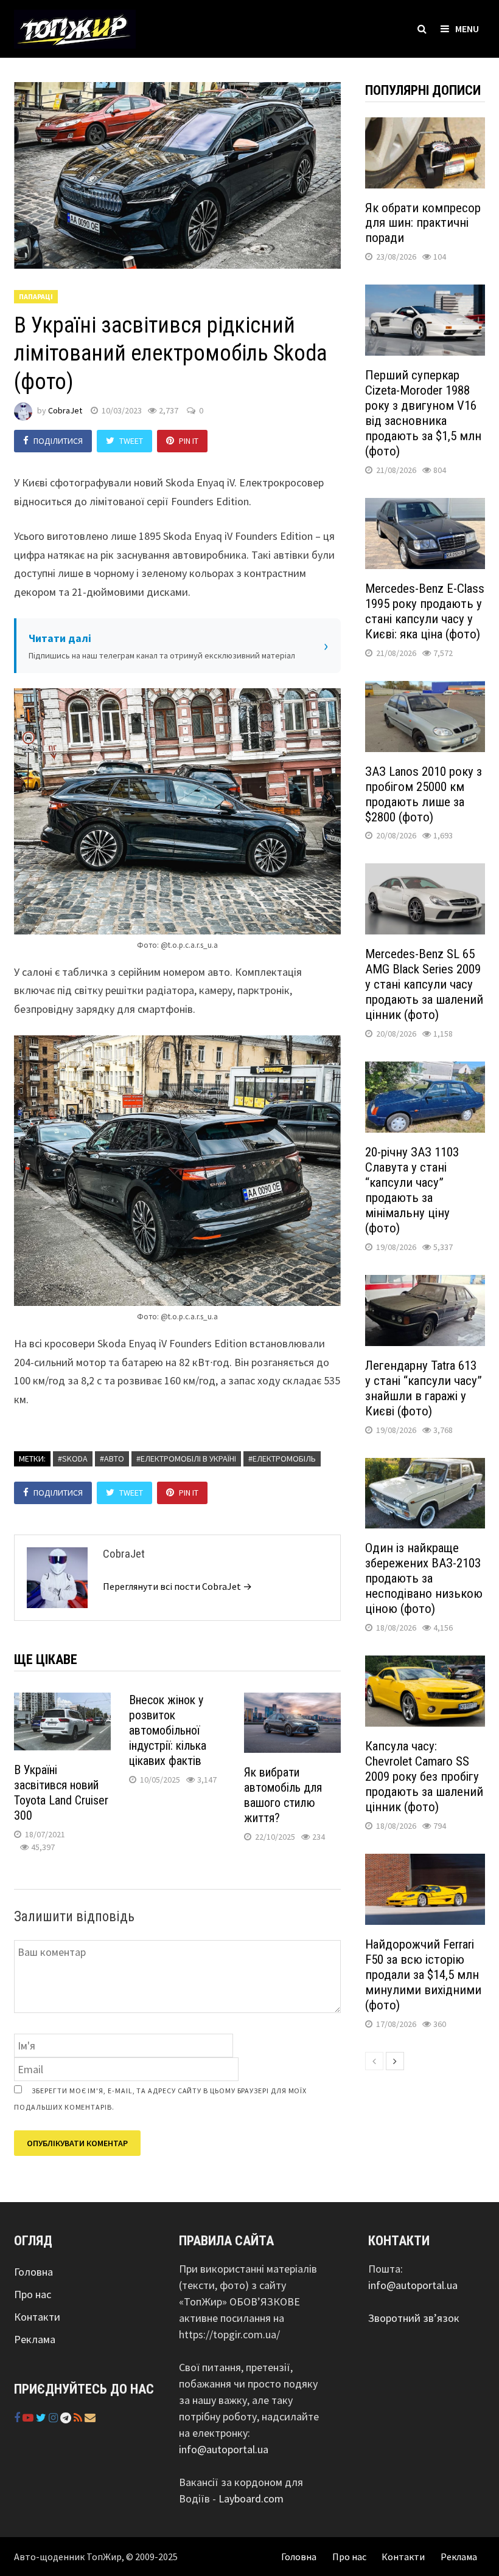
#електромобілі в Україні (186, 1459)
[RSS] (79, 2418)
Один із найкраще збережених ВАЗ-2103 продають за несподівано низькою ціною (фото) (424, 1578)
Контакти (37, 2317)
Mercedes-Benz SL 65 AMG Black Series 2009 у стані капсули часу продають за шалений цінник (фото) (424, 984)
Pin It (189, 441)
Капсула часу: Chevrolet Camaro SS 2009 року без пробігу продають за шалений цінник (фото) (424, 1777)
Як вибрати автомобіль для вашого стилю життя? (283, 1795)
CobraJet (65, 410)
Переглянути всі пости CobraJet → (177, 1586)
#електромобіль (282, 1459)
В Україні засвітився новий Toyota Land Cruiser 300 (61, 1793)
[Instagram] (54, 2418)
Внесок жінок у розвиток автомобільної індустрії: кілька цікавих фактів (168, 1730)
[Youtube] (29, 2418)
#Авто (112, 1459)
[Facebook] (18, 2418)
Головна (33, 2272)
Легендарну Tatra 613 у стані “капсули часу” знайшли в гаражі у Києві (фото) (424, 1388)
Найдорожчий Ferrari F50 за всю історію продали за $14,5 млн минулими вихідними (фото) (423, 1975)
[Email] (90, 2418)
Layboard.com (251, 2498)
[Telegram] (67, 2418)
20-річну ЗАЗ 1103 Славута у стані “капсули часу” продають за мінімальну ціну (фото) (412, 1190)
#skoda (73, 1459)
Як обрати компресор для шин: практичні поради (423, 223)
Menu (467, 29)
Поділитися (58, 441)
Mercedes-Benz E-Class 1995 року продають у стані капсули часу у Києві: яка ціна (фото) (425, 611)
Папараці (36, 296)
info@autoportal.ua (224, 2449)
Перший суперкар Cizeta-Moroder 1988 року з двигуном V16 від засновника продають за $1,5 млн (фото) (423, 413)
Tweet (131, 441)
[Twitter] (42, 2418)
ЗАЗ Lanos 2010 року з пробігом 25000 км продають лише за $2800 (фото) (424, 794)
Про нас (33, 2294)
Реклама (35, 2339)
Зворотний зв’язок (414, 2318)
